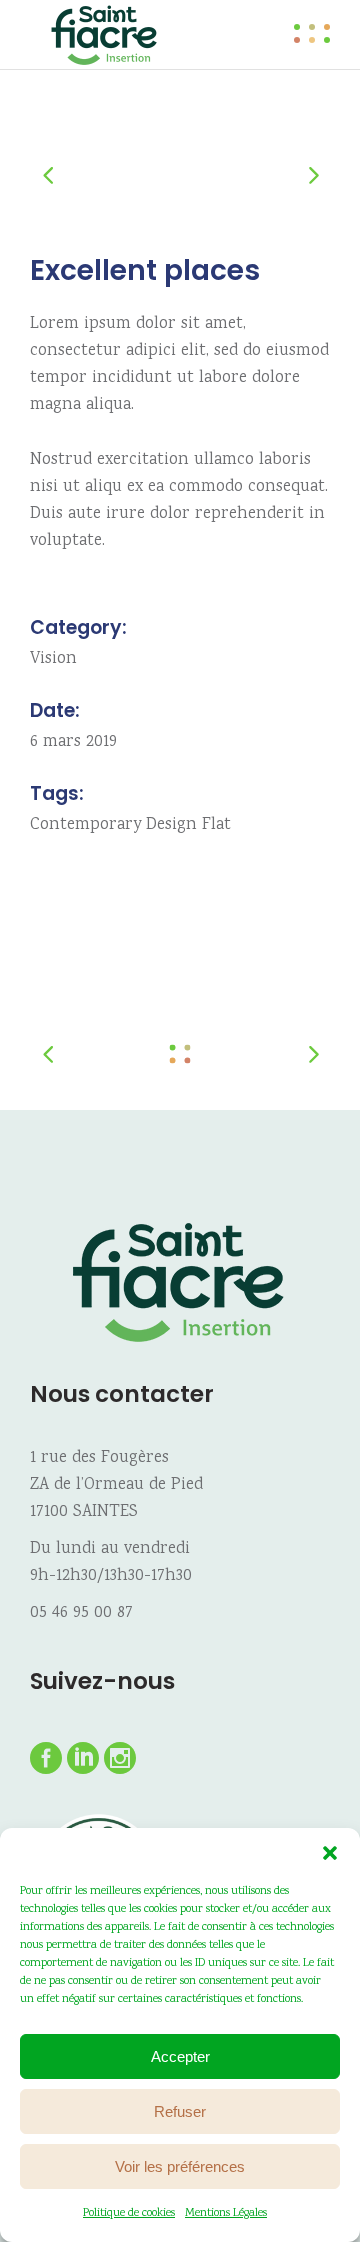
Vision (53, 659)
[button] (330, 1853)
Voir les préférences (180, 2166)
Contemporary (85, 825)
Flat (216, 825)
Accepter (180, 2056)
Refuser (180, 2111)
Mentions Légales (226, 2213)
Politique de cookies (129, 2213)
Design (171, 825)
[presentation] (58, 174)
